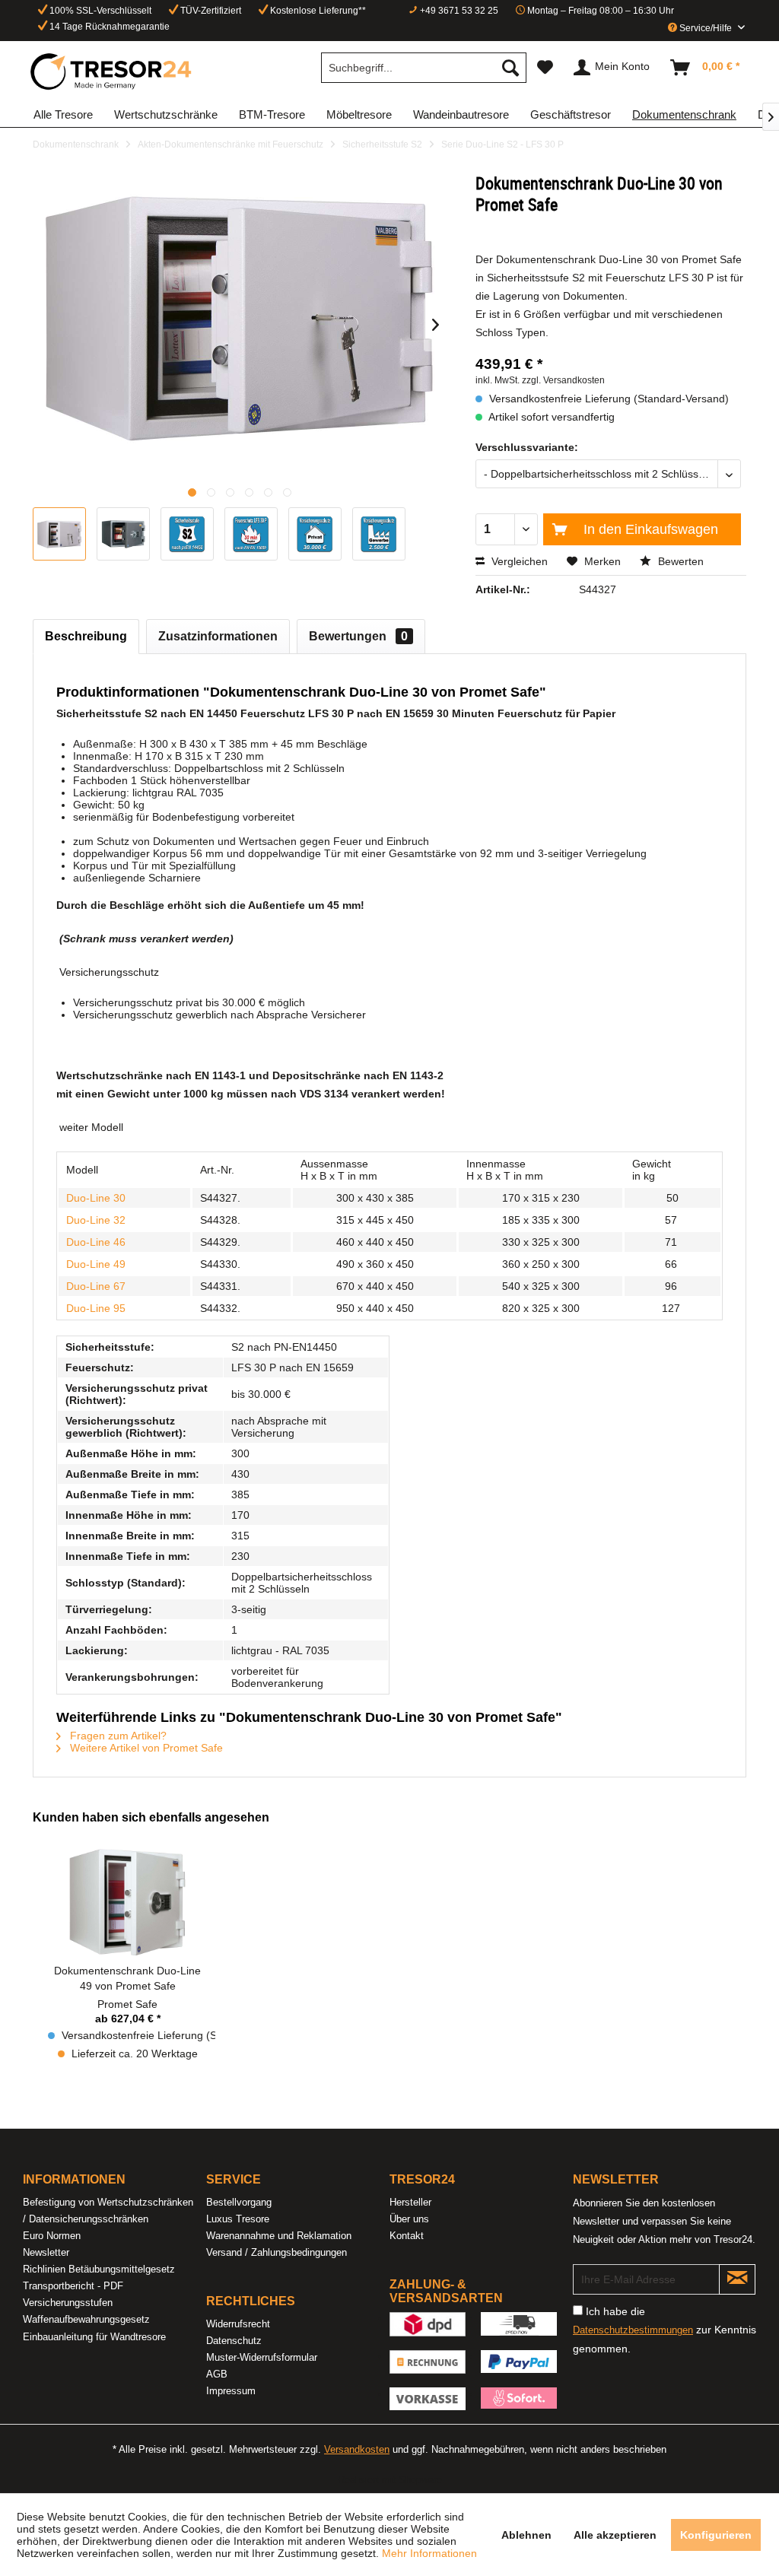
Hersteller (410, 2202)
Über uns (409, 2219)
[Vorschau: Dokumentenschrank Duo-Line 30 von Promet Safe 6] (379, 534)
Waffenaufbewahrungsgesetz (86, 2319)
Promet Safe (127, 2004)
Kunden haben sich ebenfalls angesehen (151, 1817)
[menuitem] (424, 68)
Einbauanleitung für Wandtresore (94, 2337)
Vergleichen (518, 561)
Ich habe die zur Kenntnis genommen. (665, 2330)
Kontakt (407, 2236)
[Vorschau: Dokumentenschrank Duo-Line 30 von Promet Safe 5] (315, 534)
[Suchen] (510, 68)
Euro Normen (52, 2236)
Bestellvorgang (239, 2202)
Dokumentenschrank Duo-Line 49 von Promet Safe (127, 1978)
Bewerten (679, 561)
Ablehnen (526, 2535)
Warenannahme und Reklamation (279, 2236)
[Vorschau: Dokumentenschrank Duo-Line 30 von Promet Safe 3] (187, 534)
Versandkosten (357, 2449)
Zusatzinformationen (218, 636)
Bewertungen (358, 636)
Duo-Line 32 (96, 1220)
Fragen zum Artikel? (117, 1736)
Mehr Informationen (429, 2553)
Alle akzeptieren (615, 2535)
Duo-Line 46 (96, 1242)
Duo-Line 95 (96, 1308)
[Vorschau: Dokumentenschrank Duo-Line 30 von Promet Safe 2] (123, 534)
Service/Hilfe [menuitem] (706, 28)
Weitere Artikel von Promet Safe (145, 1748)
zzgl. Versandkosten (563, 380)
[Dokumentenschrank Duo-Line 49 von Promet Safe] (128, 1902)
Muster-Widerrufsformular (262, 2357)
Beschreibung (86, 636)
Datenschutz (234, 2341)
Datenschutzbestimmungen (633, 2330)
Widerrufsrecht (238, 2324)
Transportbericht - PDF (73, 2286)
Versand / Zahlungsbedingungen (277, 2252)
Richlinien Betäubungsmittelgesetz (99, 2269)
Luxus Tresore (238, 2219)
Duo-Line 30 (96, 1198)
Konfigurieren (716, 2535)
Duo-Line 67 (96, 1286)
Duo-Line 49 (96, 1264)
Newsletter (46, 2252)
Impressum (231, 2391)
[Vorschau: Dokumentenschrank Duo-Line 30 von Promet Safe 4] (251, 534)
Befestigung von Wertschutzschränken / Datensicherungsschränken (108, 2211)
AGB (217, 2374)
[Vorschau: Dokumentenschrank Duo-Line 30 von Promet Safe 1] (59, 534)
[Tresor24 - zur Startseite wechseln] (112, 71)
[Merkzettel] (545, 68)
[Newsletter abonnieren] (737, 2279)
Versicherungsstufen (68, 2303)
